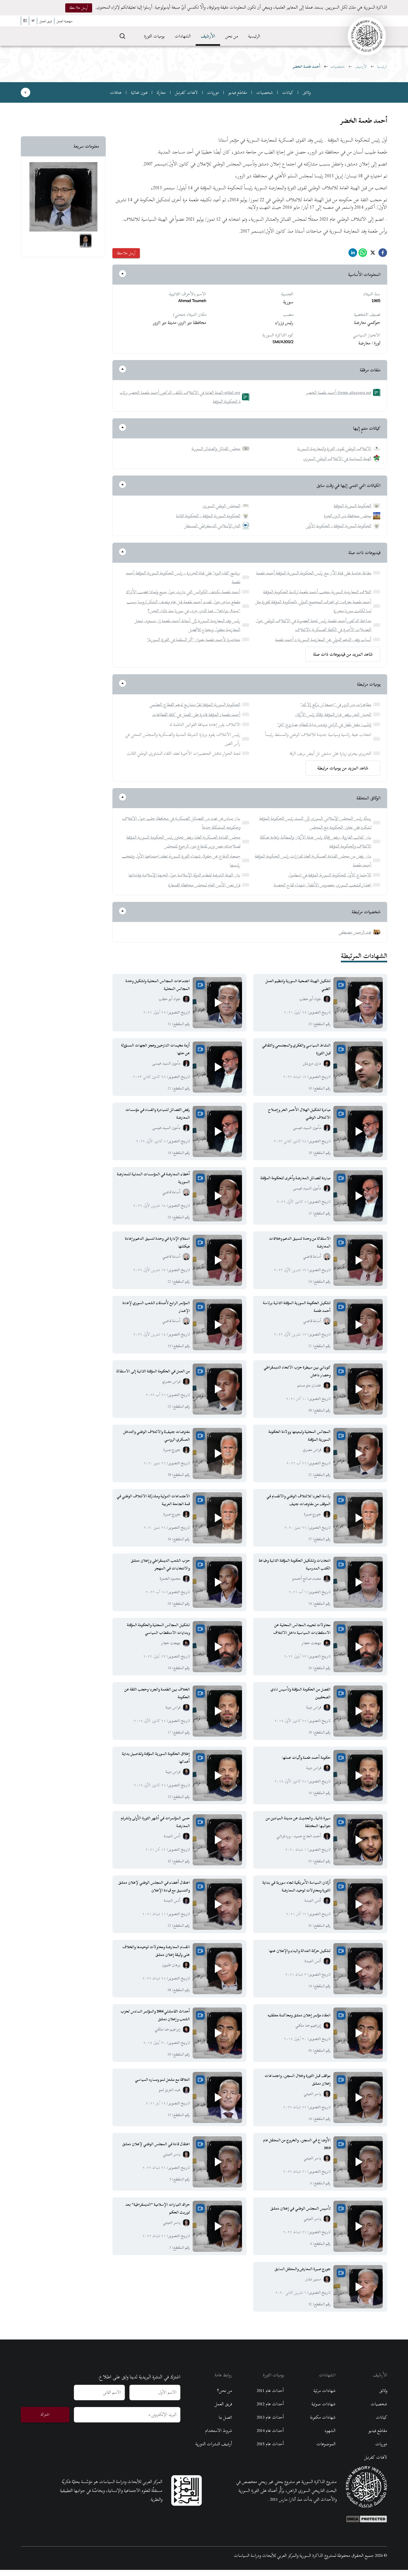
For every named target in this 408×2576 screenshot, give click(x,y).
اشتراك (45, 2414)
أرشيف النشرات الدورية (214, 2444)
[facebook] (383, 254)
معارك (161, 92)
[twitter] (373, 254)
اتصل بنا (225, 2417)
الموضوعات (326, 2444)
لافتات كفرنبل (186, 92)
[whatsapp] (363, 254)
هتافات (116, 92)
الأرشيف (208, 36)
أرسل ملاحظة (79, 8)
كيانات (288, 92)
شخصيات (338, 66)
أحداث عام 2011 (270, 2391)
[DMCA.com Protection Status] (366, 2518)
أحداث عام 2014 (270, 2431)
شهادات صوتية (323, 2404)
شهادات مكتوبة (323, 2417)
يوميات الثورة (154, 36)
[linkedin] (353, 254)
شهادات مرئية (324, 2391)
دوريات (213, 92)
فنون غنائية (139, 92)
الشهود (330, 2431)
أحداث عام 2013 (270, 2417)
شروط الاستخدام (219, 2431)
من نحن (232, 36)
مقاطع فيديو (238, 92)
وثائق (307, 92)
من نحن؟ (225, 2391)
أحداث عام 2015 (270, 2444)
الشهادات (183, 36)
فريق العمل (223, 2404)
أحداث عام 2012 (270, 2404)
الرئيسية (254, 36)
